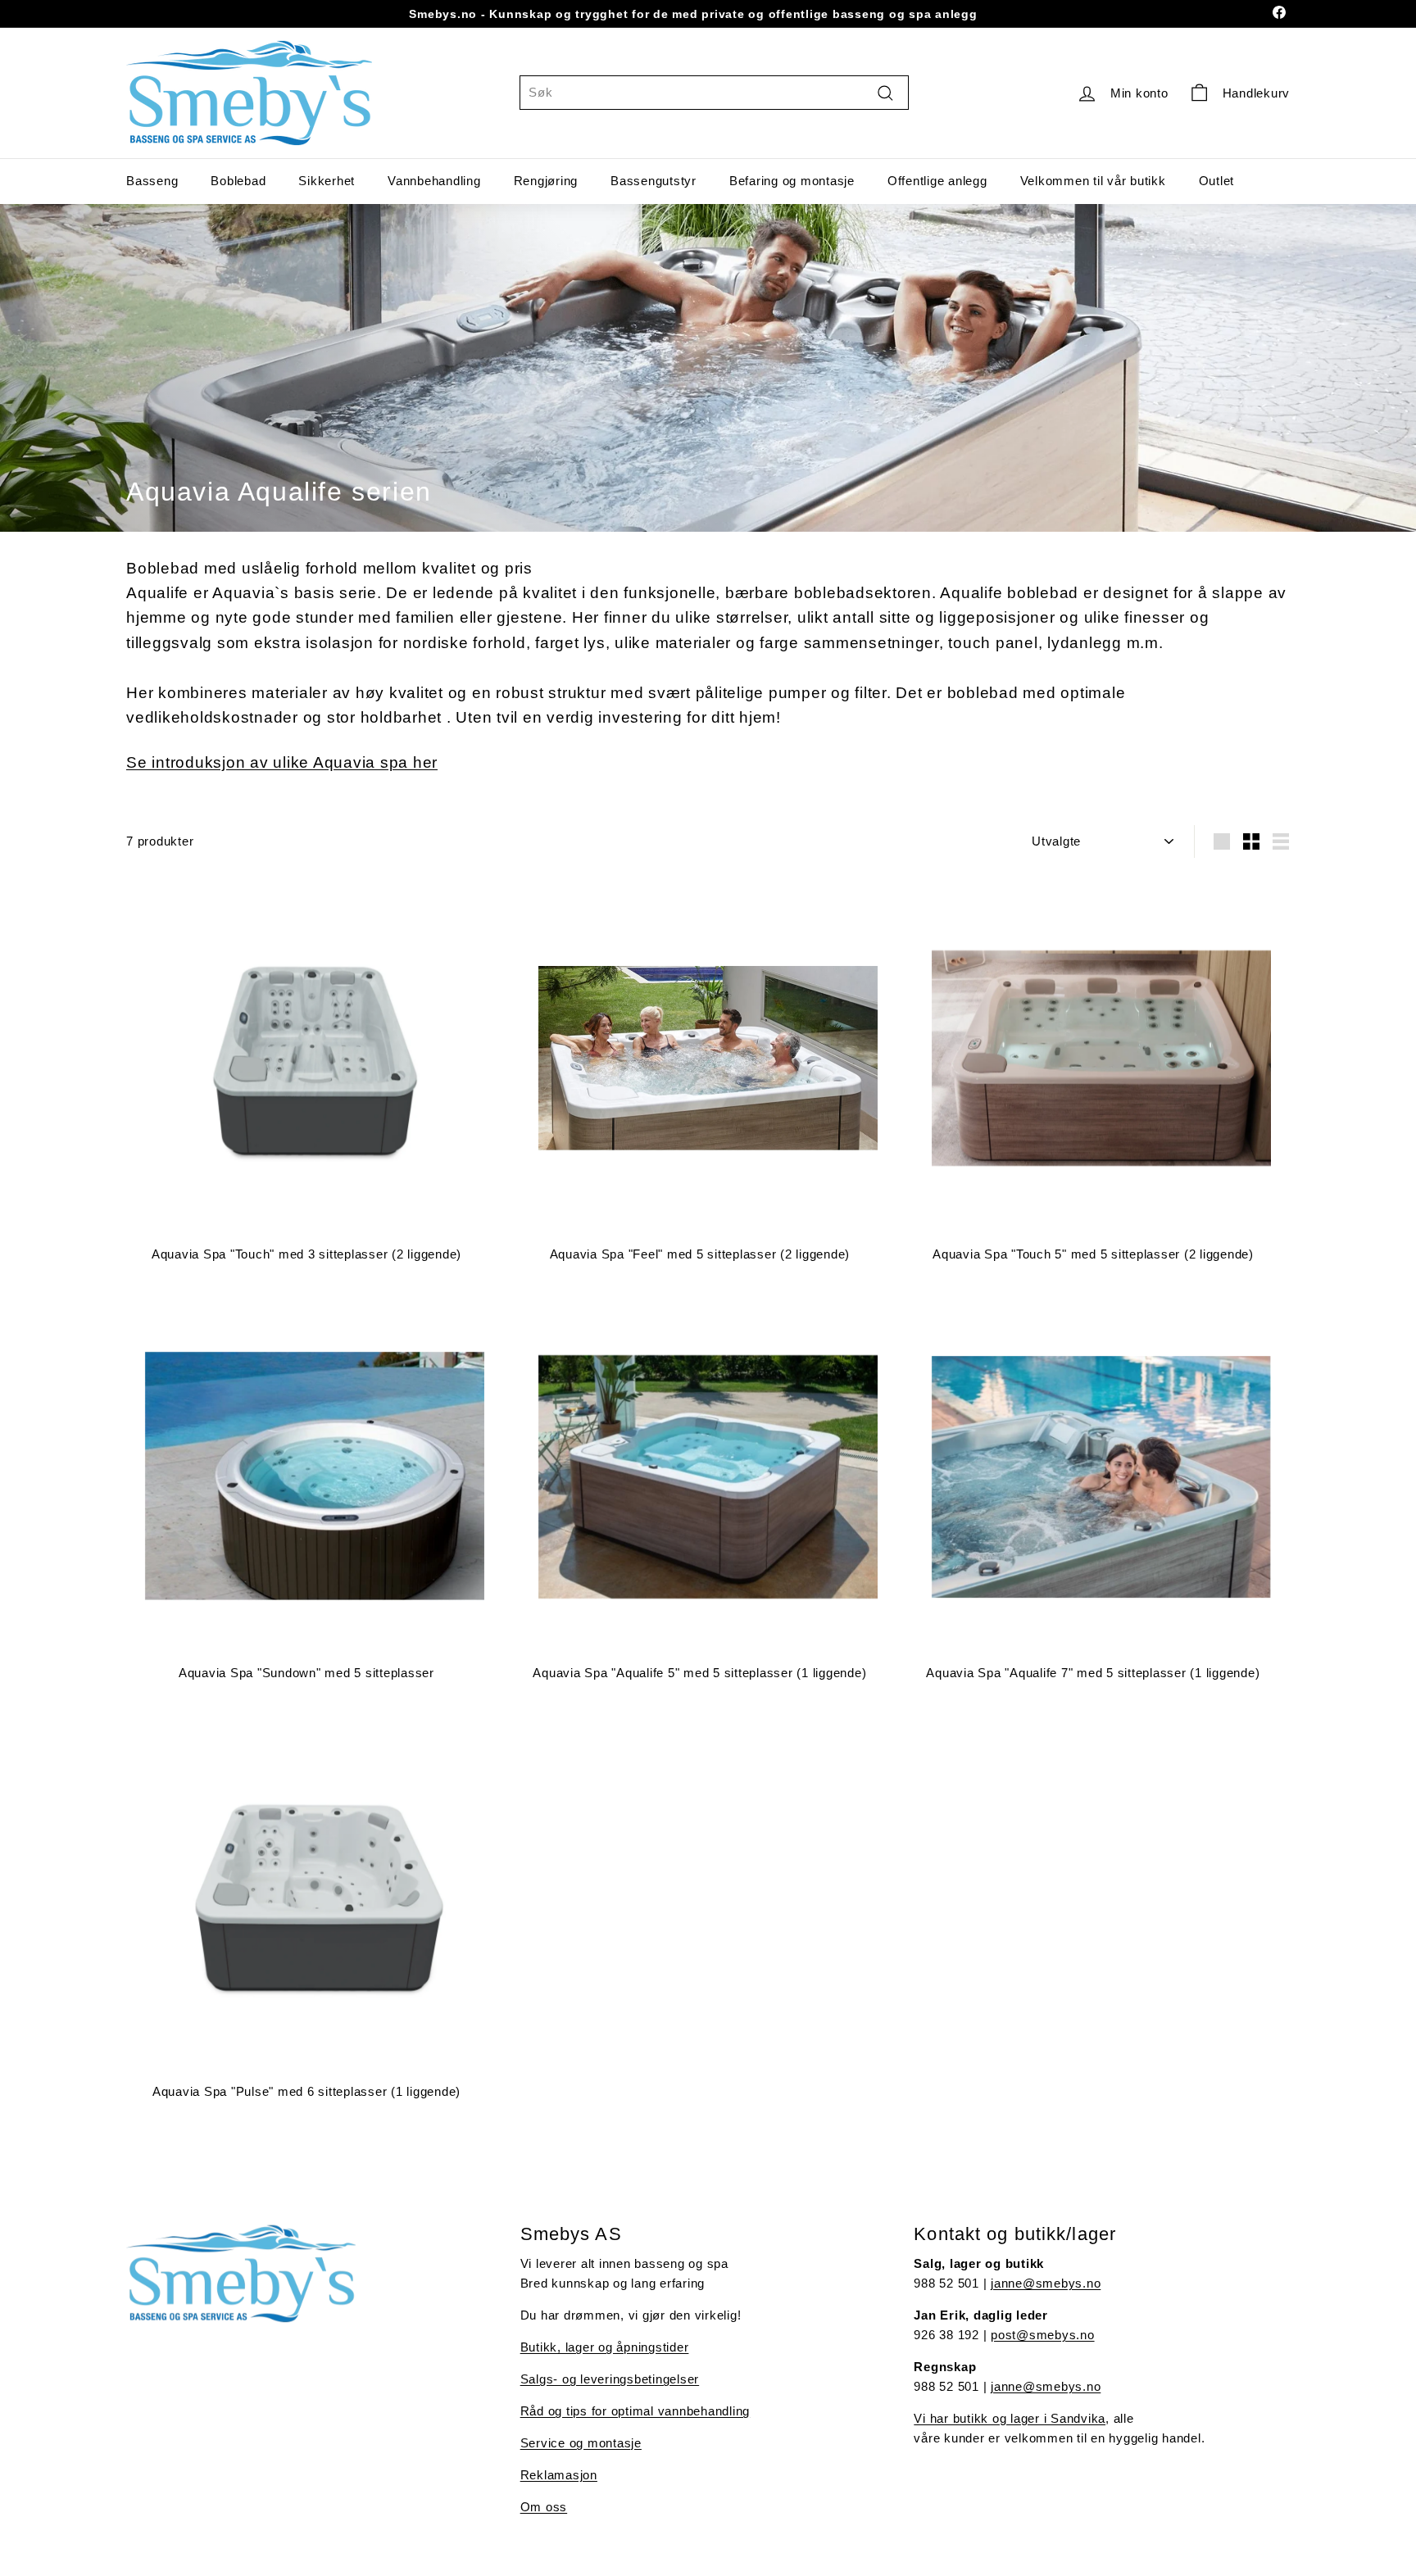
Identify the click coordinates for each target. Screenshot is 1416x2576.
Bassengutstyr (654, 181)
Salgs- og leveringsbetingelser (610, 2379)
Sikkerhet (327, 181)
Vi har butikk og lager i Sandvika (1010, 2418)
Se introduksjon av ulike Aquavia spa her (282, 762)
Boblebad (238, 181)
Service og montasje (581, 2443)
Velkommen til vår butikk (1093, 181)
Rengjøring (546, 181)
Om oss (544, 2507)
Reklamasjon (559, 2475)
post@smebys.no (1043, 2335)
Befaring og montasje (792, 181)
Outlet (1217, 181)
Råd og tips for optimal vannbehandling (635, 2411)
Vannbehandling (434, 181)
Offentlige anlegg (937, 181)
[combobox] (714, 93)
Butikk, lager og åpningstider (605, 2347)
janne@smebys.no (1046, 2283)
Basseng (152, 181)
